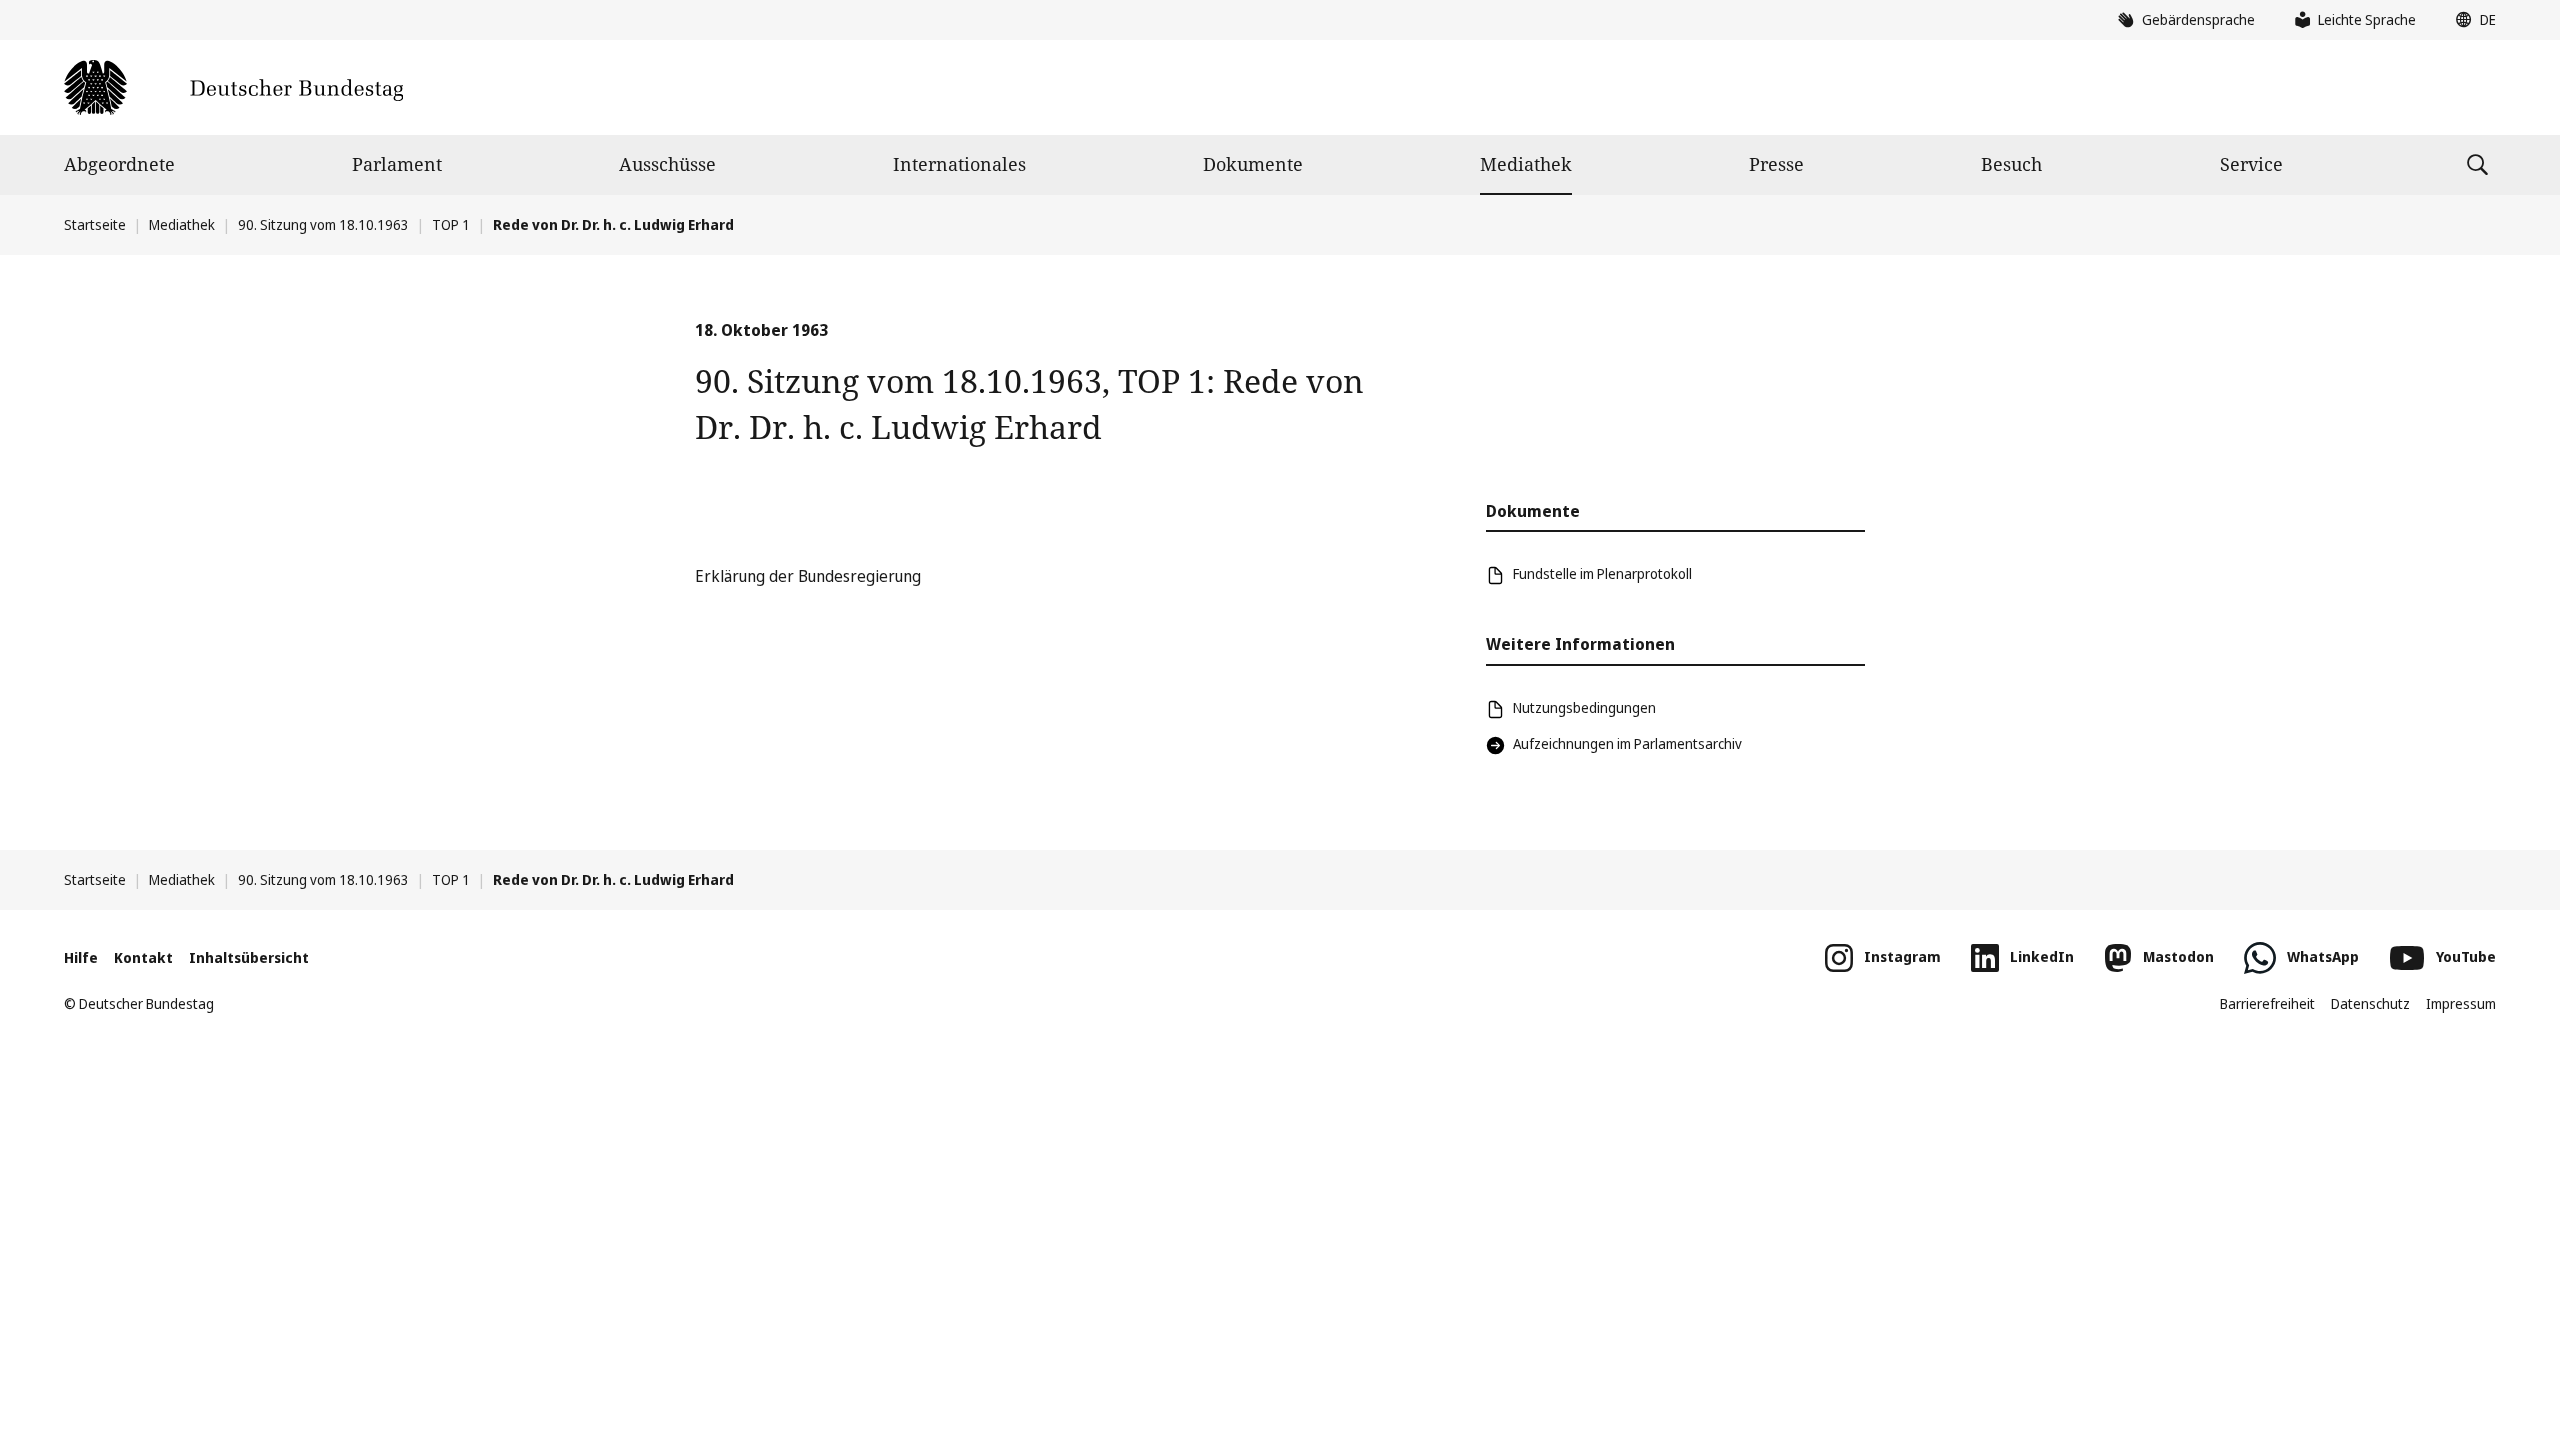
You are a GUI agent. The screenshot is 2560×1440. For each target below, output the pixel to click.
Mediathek (1526, 164)
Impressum (2461, 1003)
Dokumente (1253, 164)
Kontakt (143, 957)
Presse (1776, 164)
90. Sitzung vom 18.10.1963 (323, 224)
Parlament (397, 164)
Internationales (959, 164)
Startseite (95, 224)
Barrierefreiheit (2267, 1003)
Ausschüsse (667, 164)
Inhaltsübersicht (249, 957)
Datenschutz (2370, 1003)
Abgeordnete (119, 164)
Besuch (2011, 164)
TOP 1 (451, 224)
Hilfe (81, 957)
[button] (2471, 20)
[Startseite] (233, 87)
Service (2251, 164)
